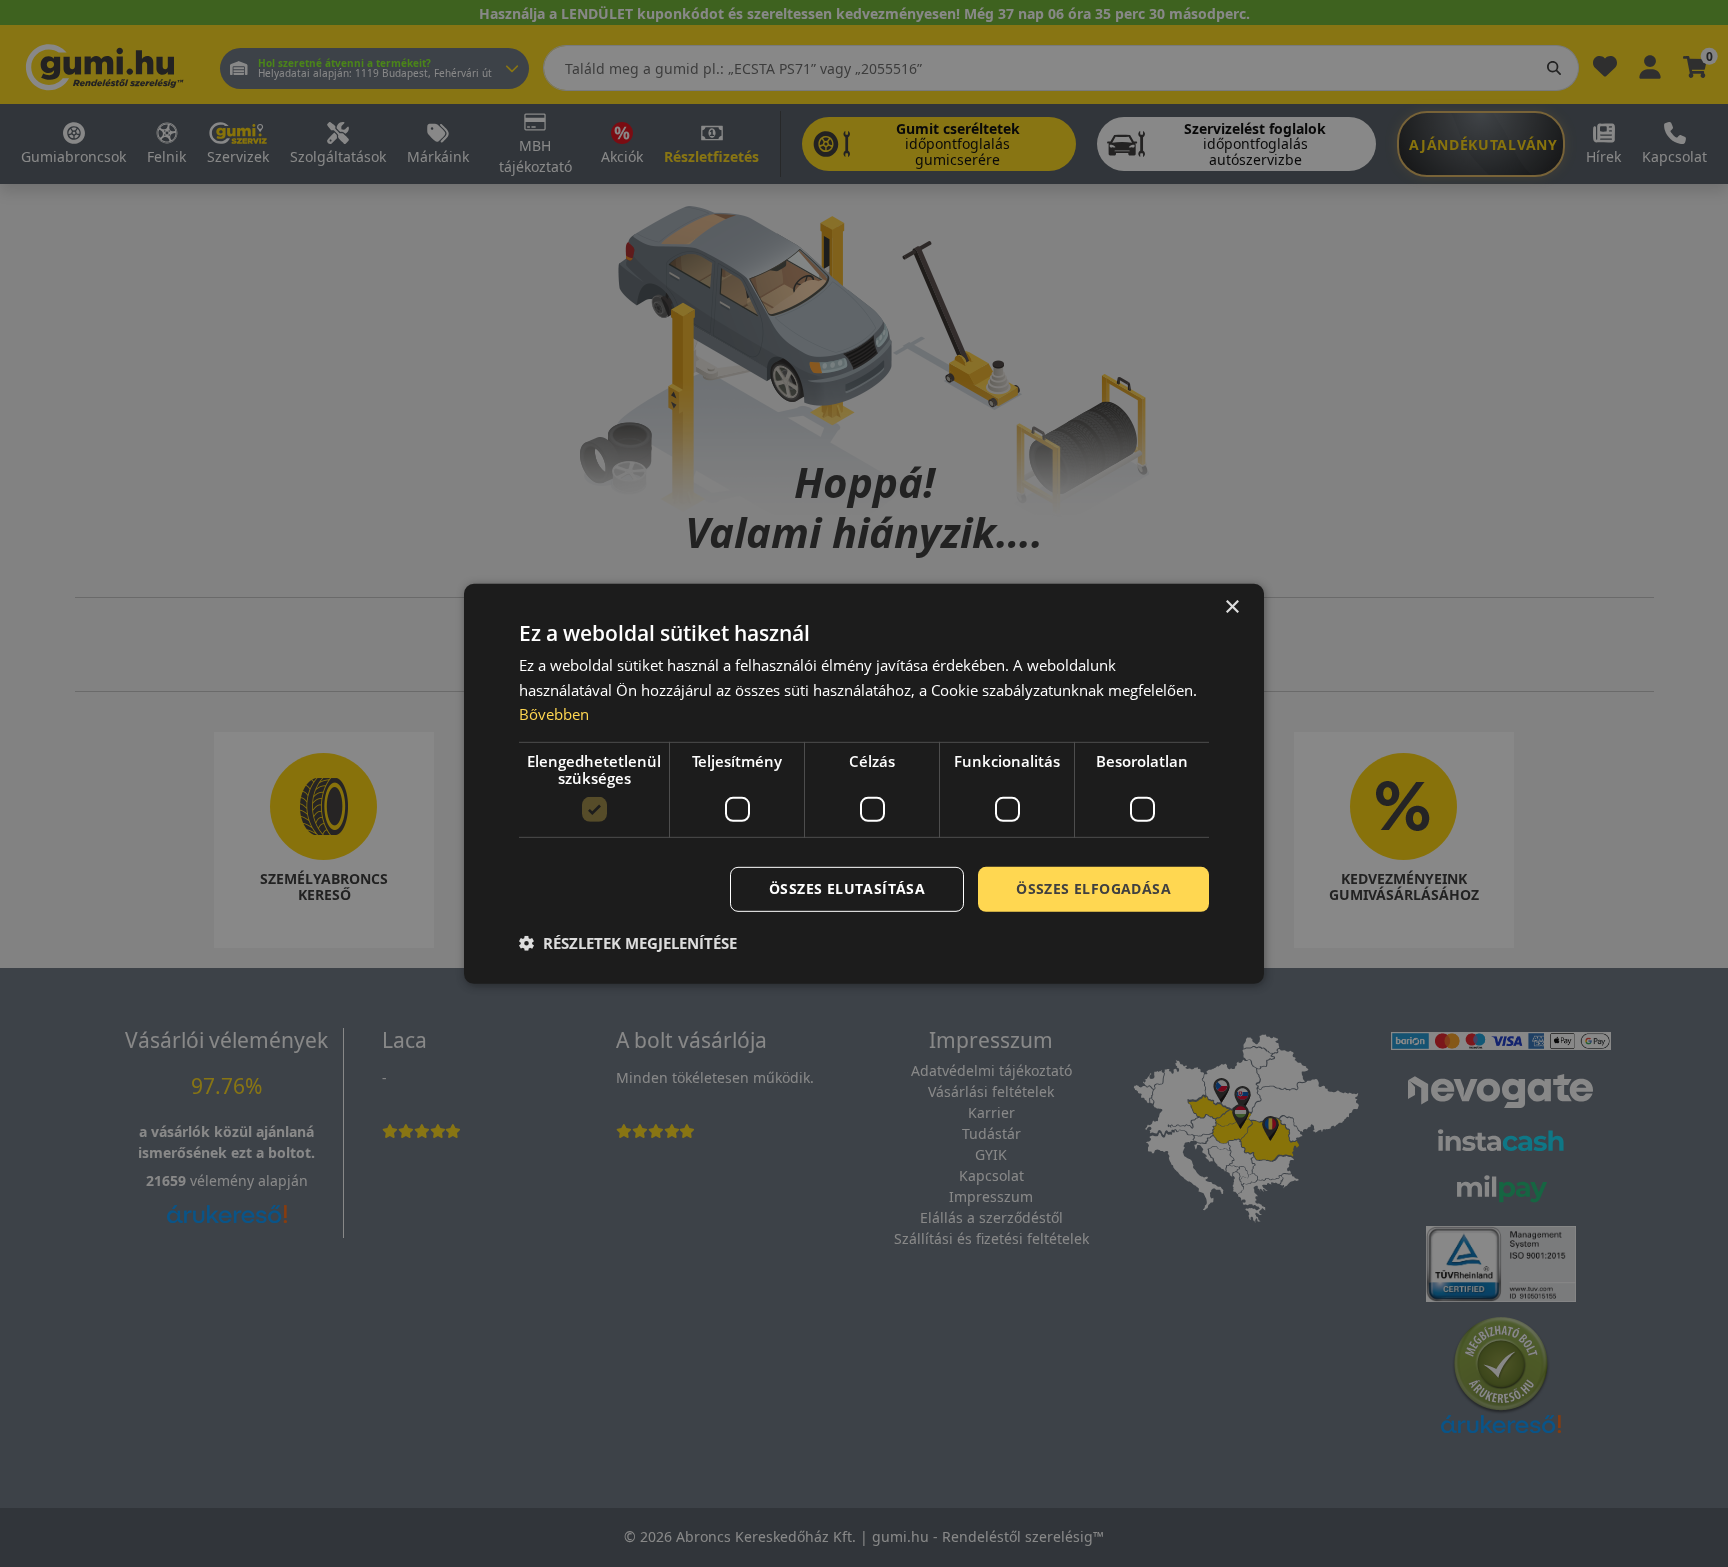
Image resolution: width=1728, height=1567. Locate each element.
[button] (628, 943)
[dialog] (864, 783)
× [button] (1231, 606)
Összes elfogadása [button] (1093, 888)
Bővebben (554, 714)
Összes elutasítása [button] (847, 888)
